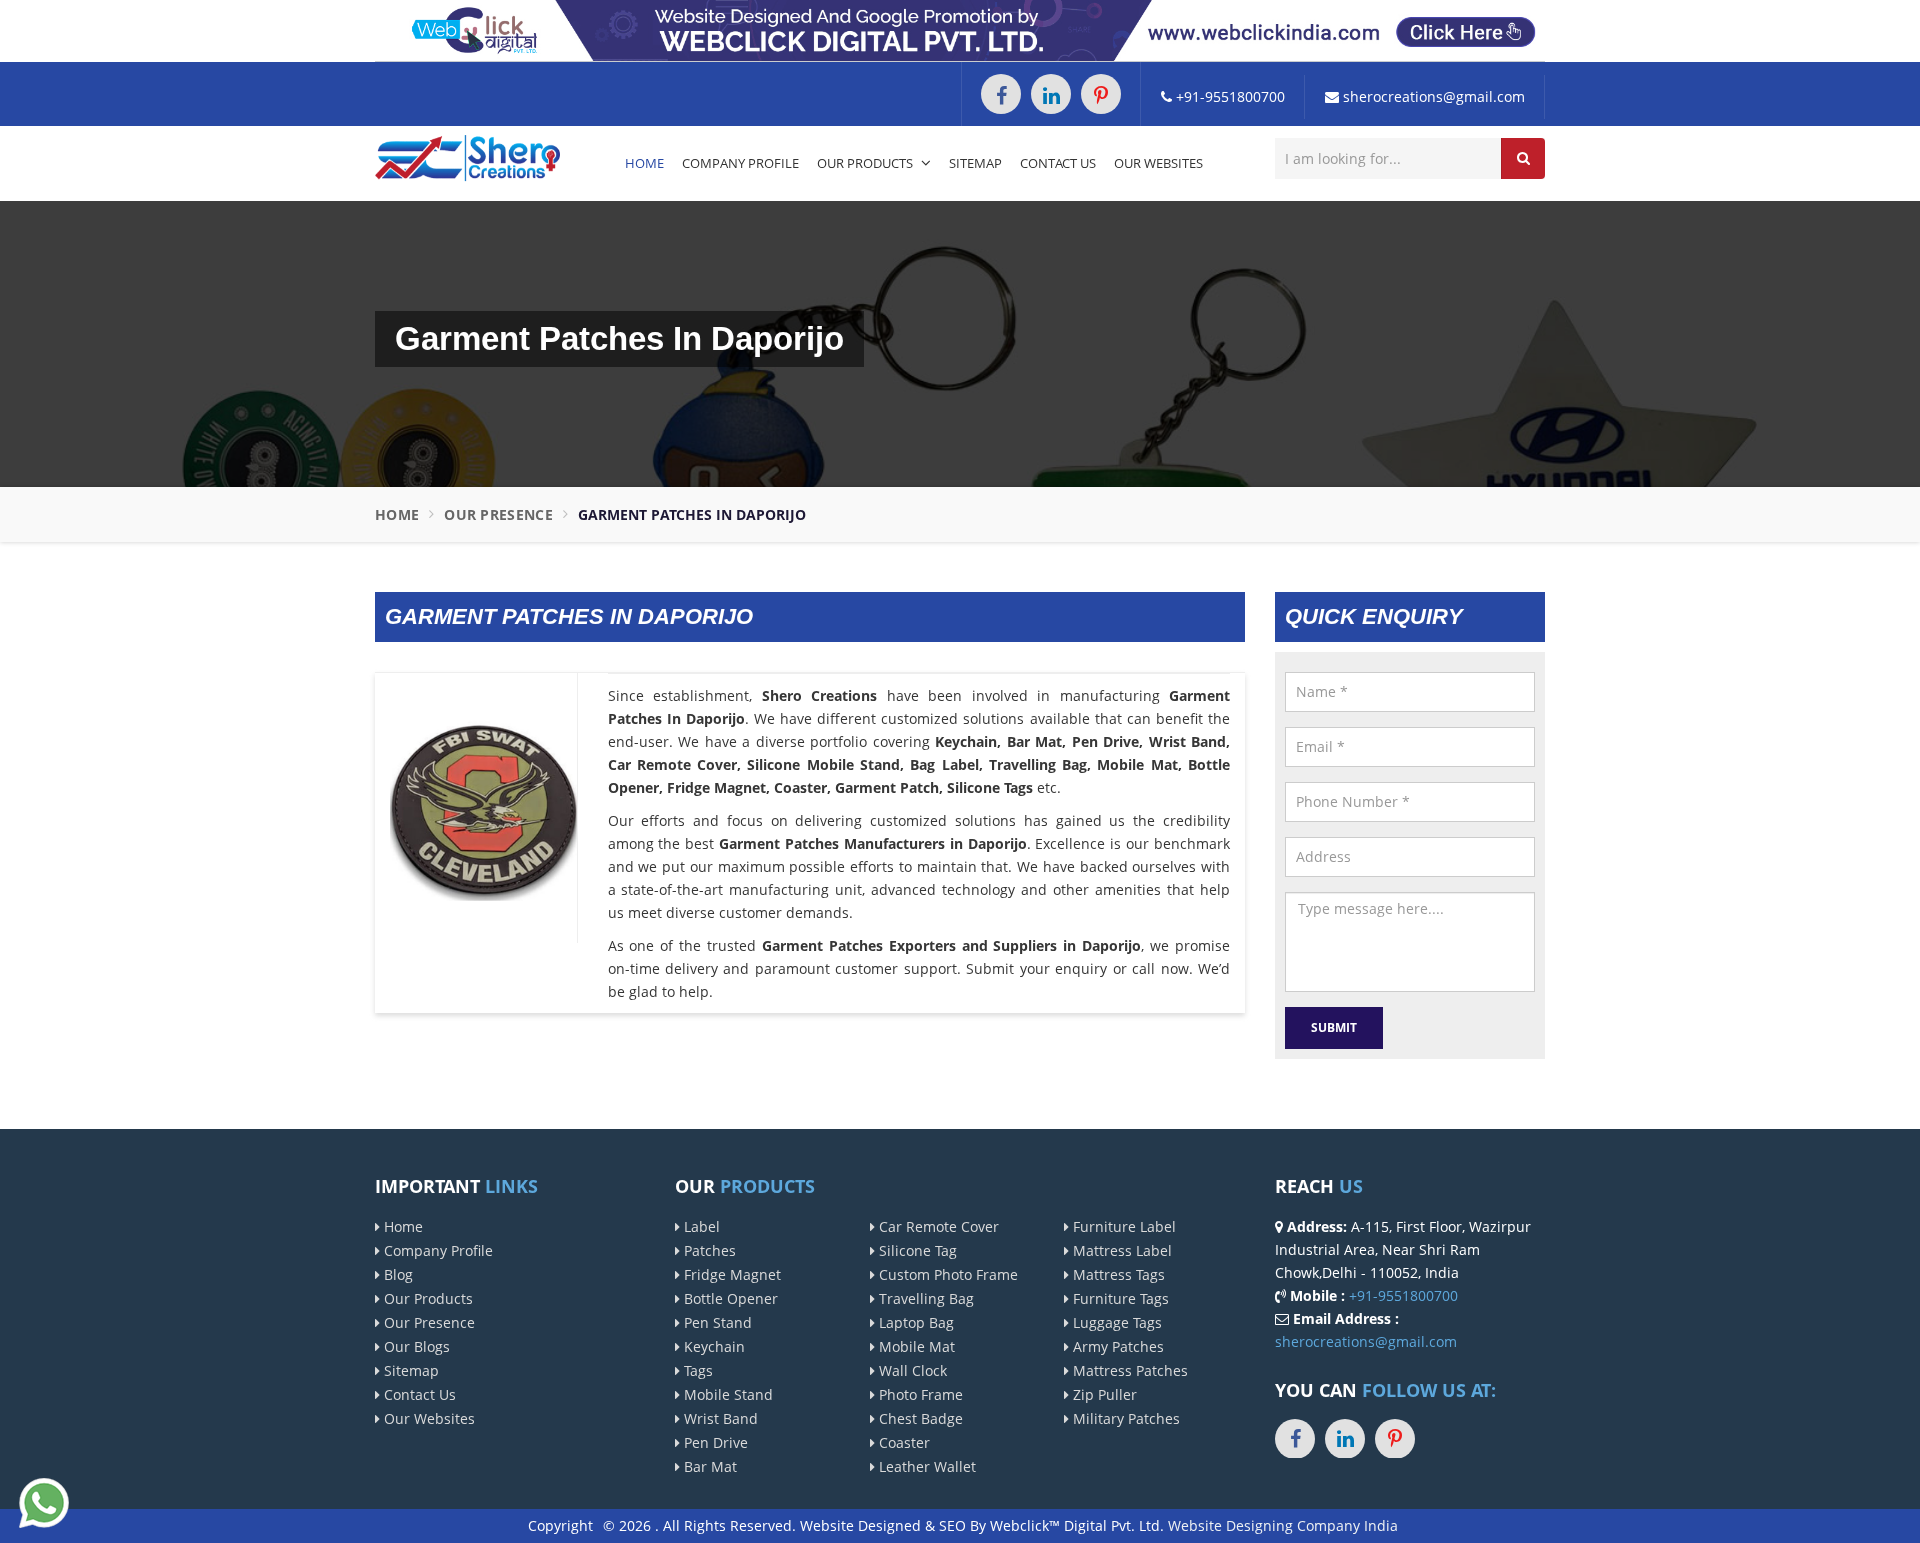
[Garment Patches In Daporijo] (483, 806)
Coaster (902, 1442)
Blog (396, 1274)
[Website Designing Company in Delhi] (960, 29)
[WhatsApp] (44, 1500)
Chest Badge (919, 1418)
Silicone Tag (916, 1250)
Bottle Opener (729, 1298)
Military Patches (1124, 1418)
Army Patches (1116, 1346)
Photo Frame (919, 1394)
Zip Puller (1103, 1394)
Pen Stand (716, 1322)
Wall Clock (911, 1370)
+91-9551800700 (1228, 96)
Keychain (712, 1346)
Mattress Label (1120, 1250)
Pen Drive (714, 1442)
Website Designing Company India (1283, 1525)
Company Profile (740, 163)
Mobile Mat (915, 1346)
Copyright (560, 1525)
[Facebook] (1001, 94)
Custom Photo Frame (946, 1274)
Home (644, 163)
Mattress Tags (1117, 1274)
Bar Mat (708, 1466)
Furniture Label (1122, 1226)
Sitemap (975, 163)
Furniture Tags (1119, 1298)
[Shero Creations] (467, 156)
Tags (696, 1370)
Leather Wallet (925, 1466)
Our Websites (1158, 163)
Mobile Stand (726, 1394)
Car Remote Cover (937, 1226)
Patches (708, 1250)
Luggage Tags (1115, 1322)
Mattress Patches (1128, 1370)
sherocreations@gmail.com (1432, 96)
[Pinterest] (1101, 94)
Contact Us (1058, 163)
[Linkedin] (1051, 94)
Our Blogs (415, 1346)
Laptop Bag (914, 1322)
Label (700, 1226)
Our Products (866, 163)
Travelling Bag (924, 1298)
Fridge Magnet (730, 1274)
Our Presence (498, 514)
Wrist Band (719, 1418)
